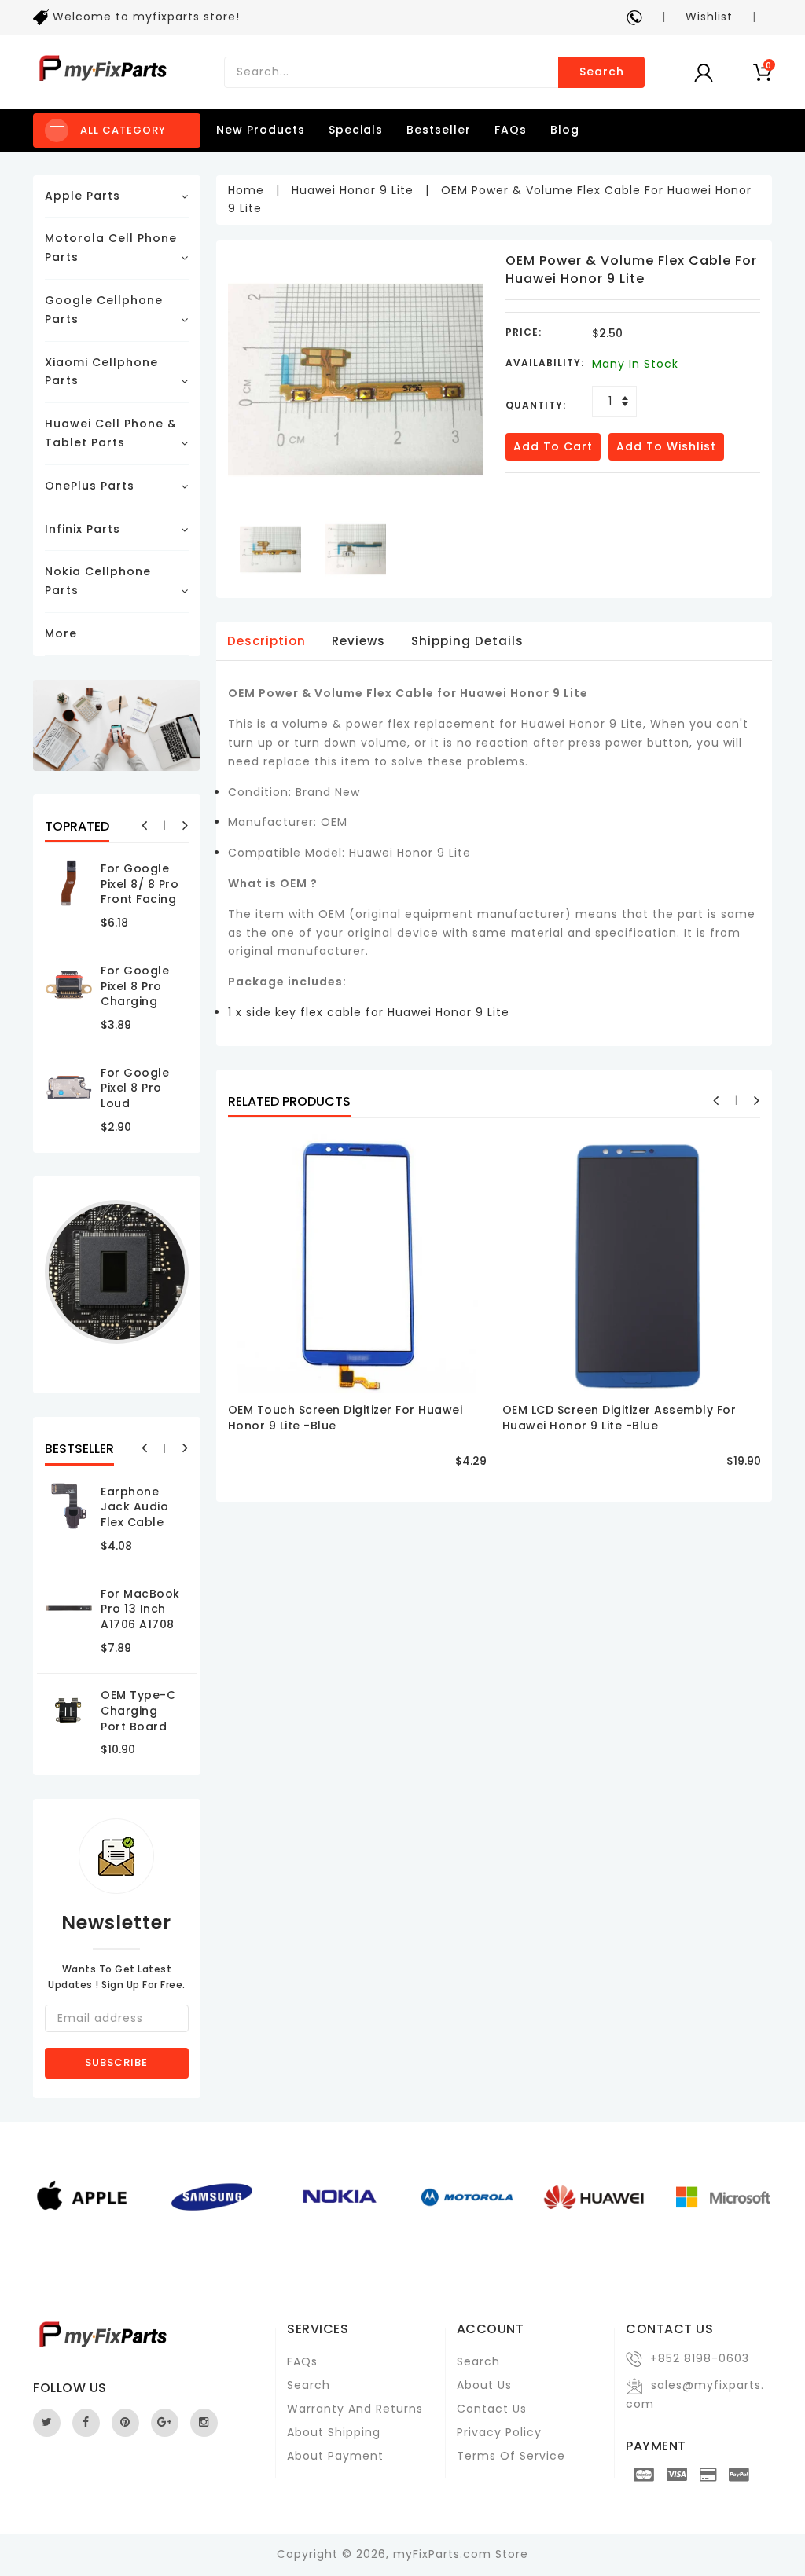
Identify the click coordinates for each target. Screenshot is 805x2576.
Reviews (358, 641)
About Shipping (334, 2432)
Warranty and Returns (355, 2409)
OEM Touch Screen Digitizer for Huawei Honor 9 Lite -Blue (346, 1418)
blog (565, 130)
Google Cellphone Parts (104, 310)
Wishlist (709, 17)
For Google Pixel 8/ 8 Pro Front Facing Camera (140, 892)
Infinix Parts (83, 529)
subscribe (116, 2062)
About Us (484, 2385)
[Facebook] (86, 2423)
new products (261, 130)
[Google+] (165, 2423)
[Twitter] (47, 2423)
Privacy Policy (499, 2432)
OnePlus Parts (90, 486)
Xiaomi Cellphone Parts (101, 372)
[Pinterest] (125, 2423)
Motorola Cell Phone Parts (111, 248)
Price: (524, 332)
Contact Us (492, 2409)
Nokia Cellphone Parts (98, 581)
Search (602, 72)
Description (266, 641)
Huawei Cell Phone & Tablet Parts (111, 433)
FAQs (511, 130)
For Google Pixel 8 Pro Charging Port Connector (135, 1001)
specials (356, 130)
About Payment (335, 2456)
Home (246, 190)
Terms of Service (511, 2456)
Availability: (545, 363)
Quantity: (536, 405)
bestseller (439, 130)
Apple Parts (83, 196)
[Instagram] (204, 2423)
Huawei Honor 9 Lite (353, 190)
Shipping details (467, 641)
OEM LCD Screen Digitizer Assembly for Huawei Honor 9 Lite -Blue (619, 1418)
